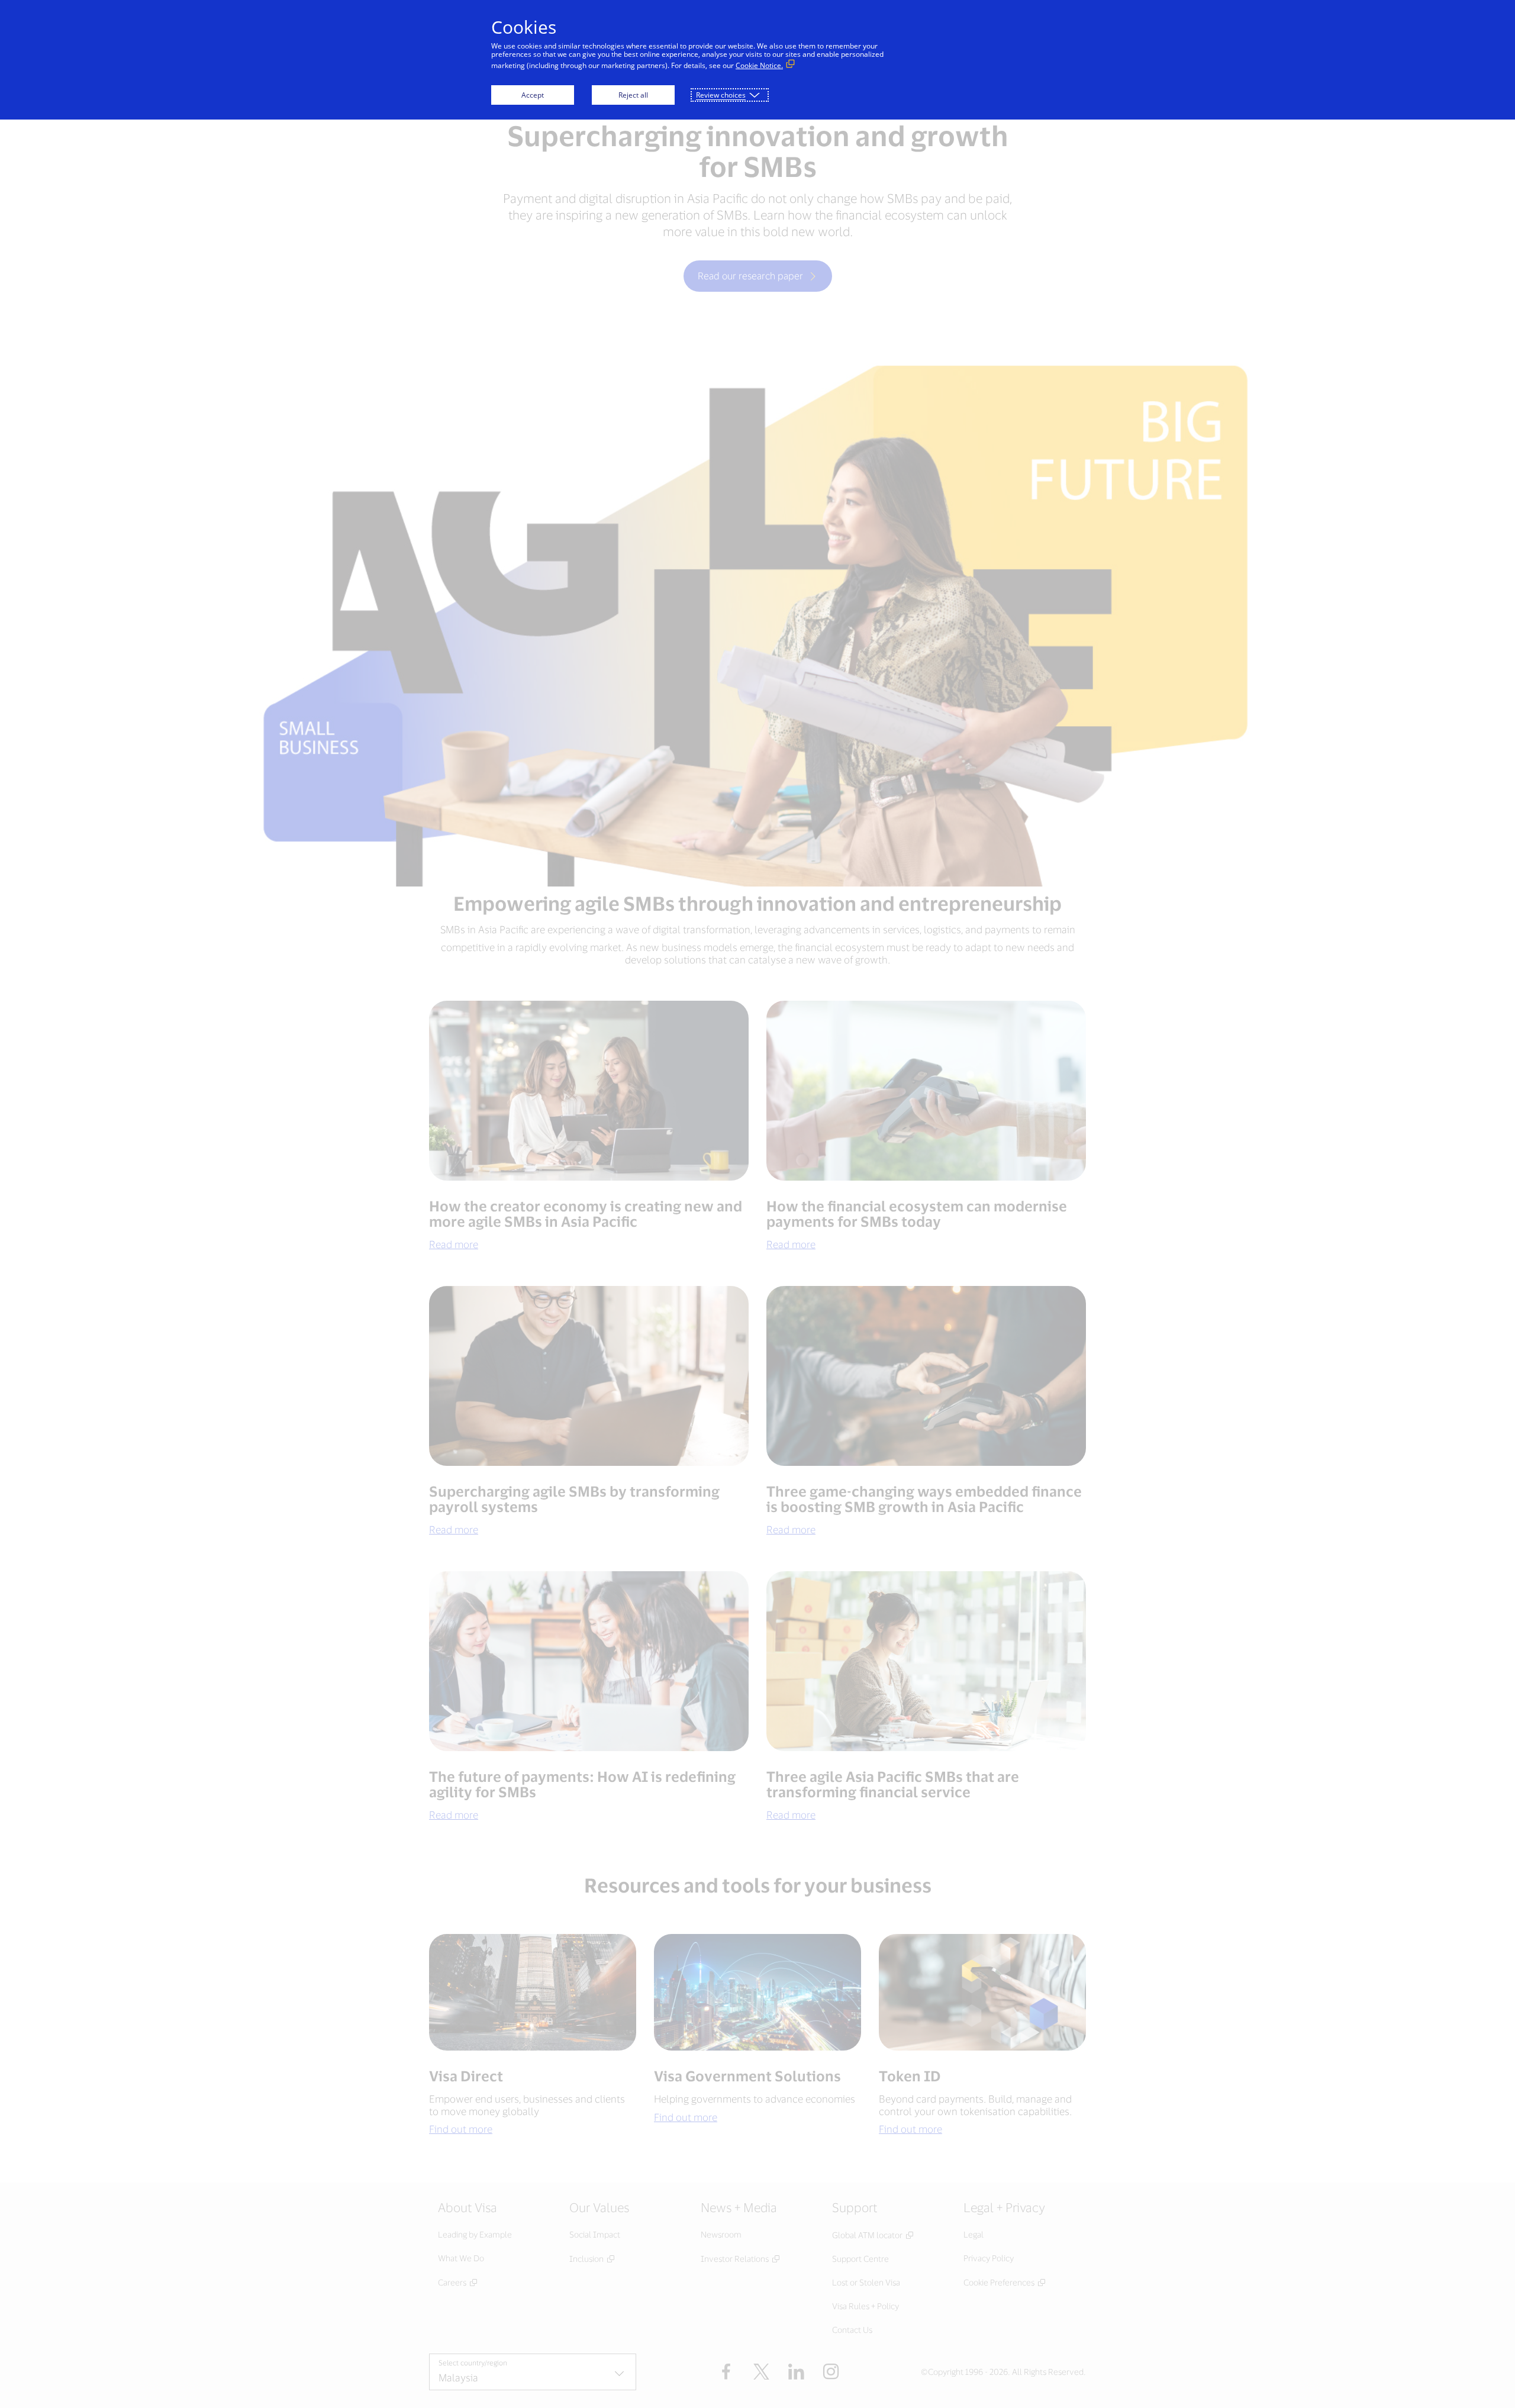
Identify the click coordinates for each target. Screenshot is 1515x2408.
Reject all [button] (633, 95)
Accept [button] (533, 95)
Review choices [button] (721, 95)
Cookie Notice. (759, 65)
